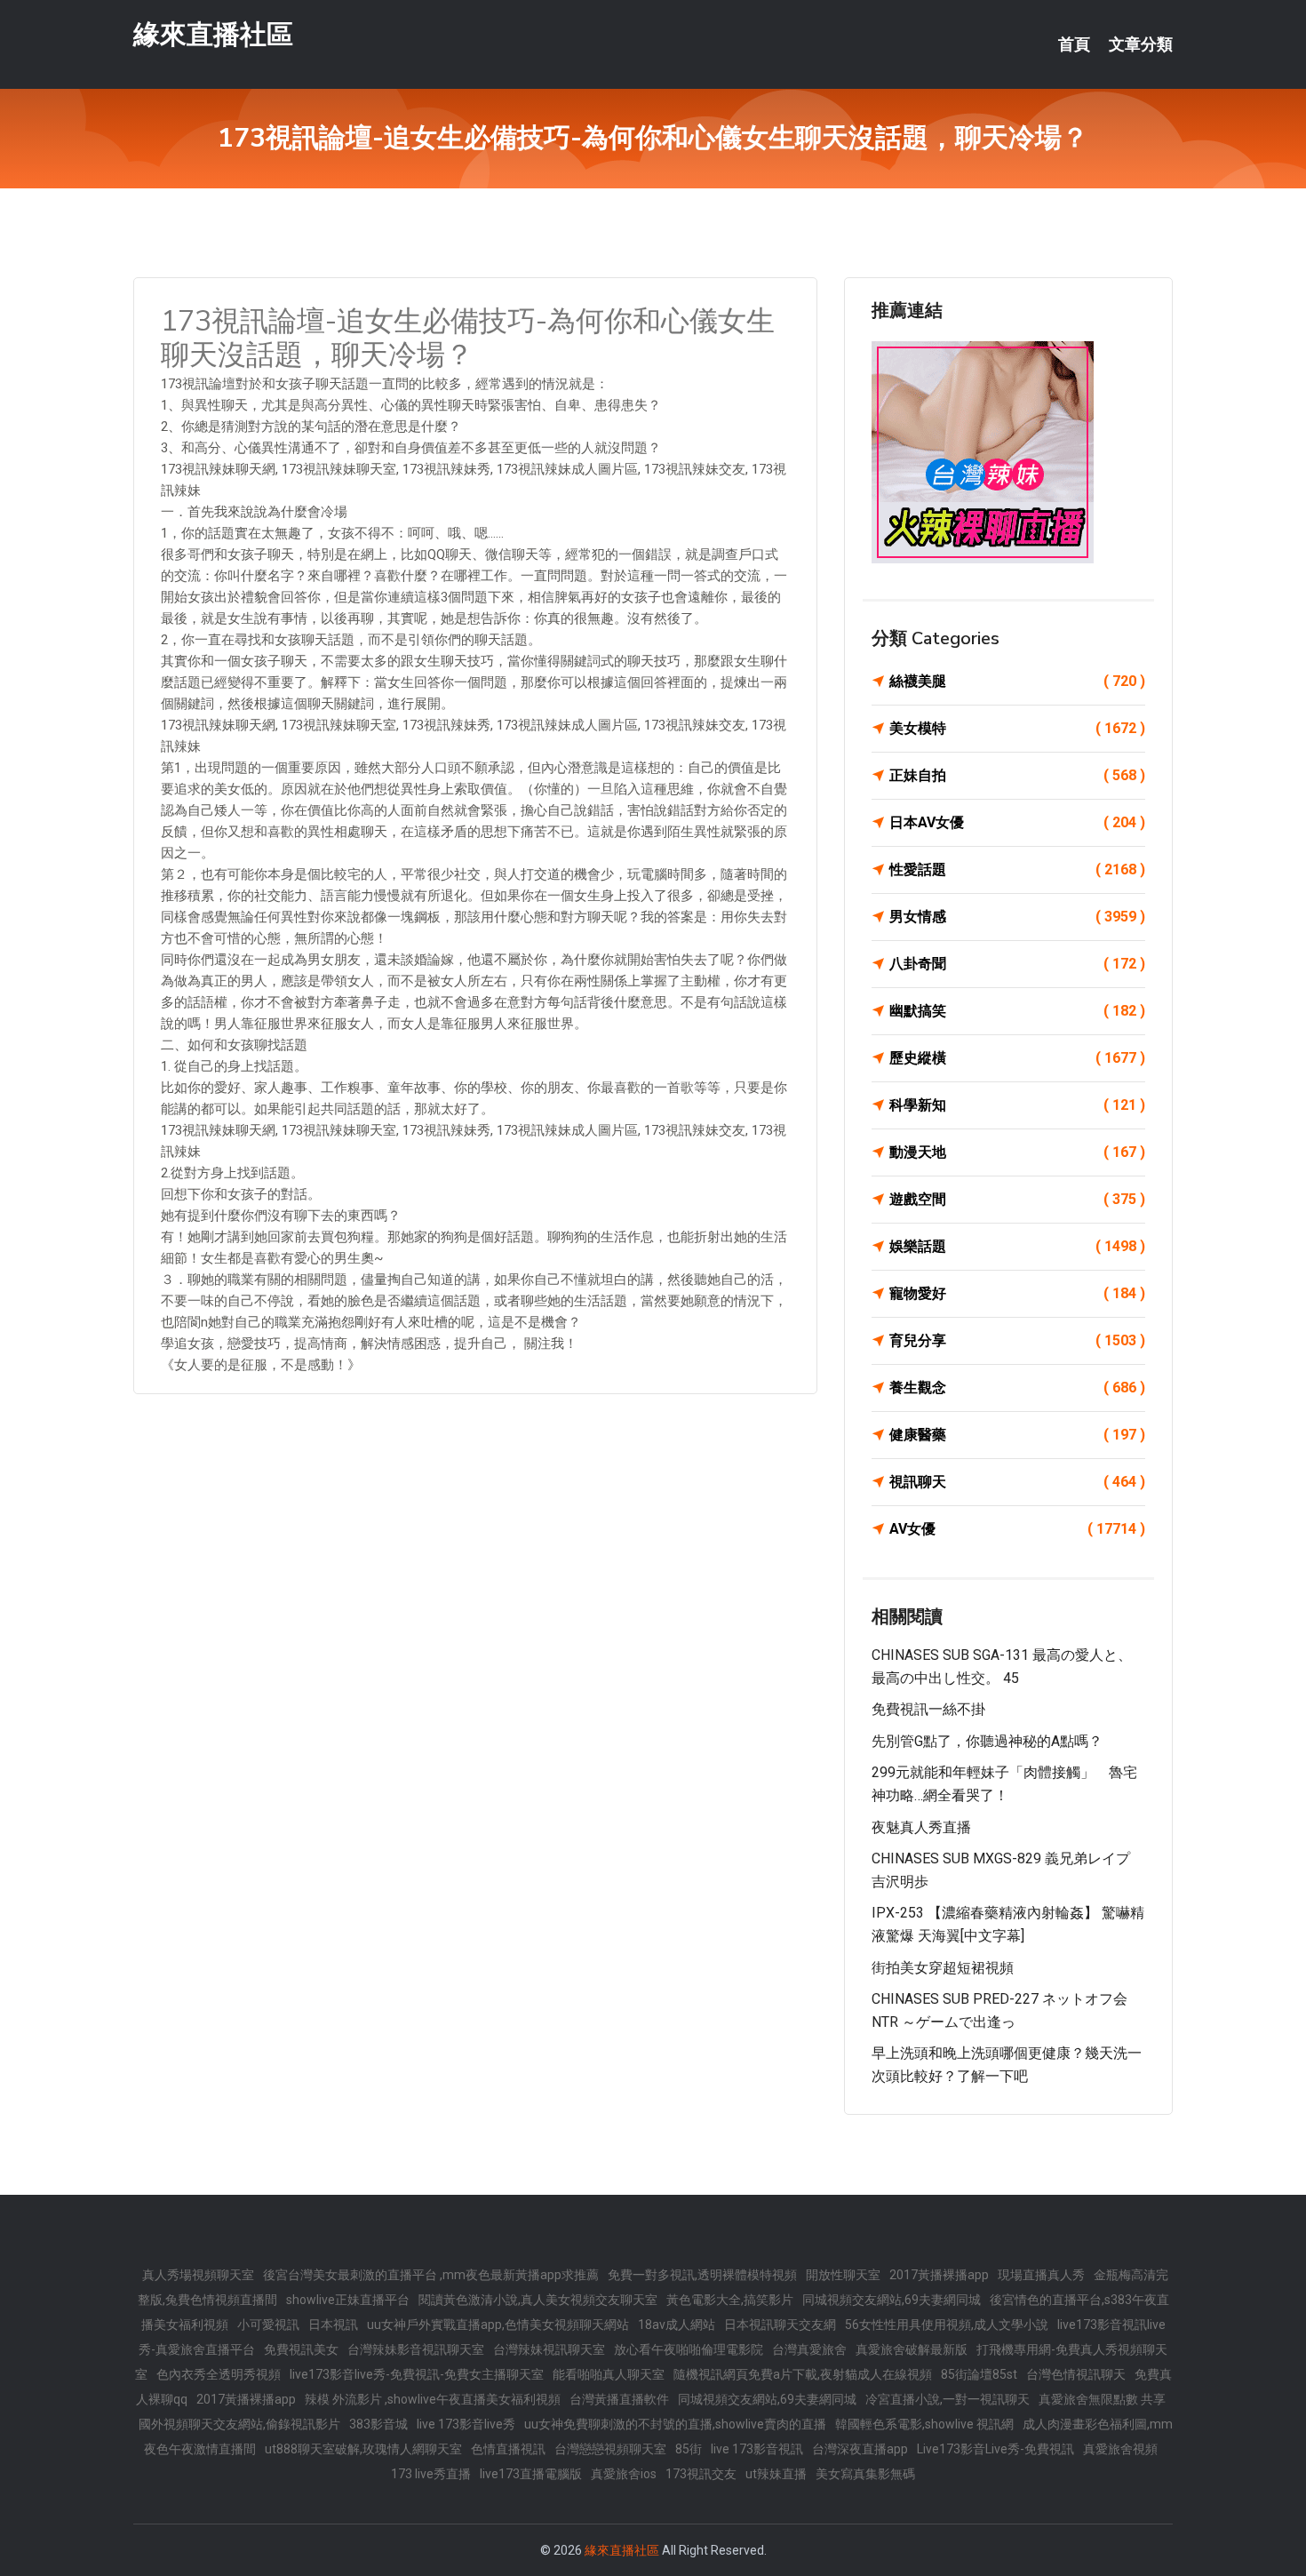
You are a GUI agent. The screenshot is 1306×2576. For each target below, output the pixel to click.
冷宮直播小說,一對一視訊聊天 (948, 2399)
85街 (689, 2449)
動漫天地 (1017, 1152)
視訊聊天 (1017, 1482)
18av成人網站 (677, 2325)
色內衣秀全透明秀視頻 (219, 2374)
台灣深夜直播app (860, 2449)
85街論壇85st (979, 2374)
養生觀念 (1017, 1388)
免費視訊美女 (301, 2349)
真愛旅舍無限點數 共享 (1102, 2399)
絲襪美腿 (1017, 681)
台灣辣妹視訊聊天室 (549, 2349)
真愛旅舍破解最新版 (912, 2349)
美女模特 (1017, 728)
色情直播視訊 (508, 2449)
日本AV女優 (1017, 822)
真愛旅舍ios (624, 2474)
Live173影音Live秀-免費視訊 (995, 2449)
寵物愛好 (1017, 1293)
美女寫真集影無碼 (865, 2474)
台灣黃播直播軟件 (619, 2399)
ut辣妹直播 (776, 2474)
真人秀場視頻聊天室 (198, 2275)
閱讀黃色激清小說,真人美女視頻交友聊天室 (538, 2300)
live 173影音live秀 (466, 2424)
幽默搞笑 (1017, 1011)
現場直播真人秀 (1041, 2275)
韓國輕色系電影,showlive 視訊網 (924, 2424)
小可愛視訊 (268, 2325)
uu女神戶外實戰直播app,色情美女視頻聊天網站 (498, 2325)
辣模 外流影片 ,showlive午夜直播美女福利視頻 (433, 2399)
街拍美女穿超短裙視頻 (943, 1968)
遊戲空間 (1017, 1199)
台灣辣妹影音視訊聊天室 (416, 2349)
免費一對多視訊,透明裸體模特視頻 (702, 2275)
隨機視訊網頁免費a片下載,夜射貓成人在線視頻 (803, 2374)
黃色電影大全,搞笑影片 (730, 2300)
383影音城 (378, 2424)
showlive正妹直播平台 (348, 2300)
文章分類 (1141, 44)
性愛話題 (1017, 869)
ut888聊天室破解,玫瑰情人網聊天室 (363, 2449)
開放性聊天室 (843, 2275)
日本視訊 (333, 2325)
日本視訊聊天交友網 (780, 2325)
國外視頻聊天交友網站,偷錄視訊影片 (239, 2424)
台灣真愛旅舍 (809, 2349)
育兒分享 (1017, 1340)
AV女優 (1017, 1529)
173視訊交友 (701, 2474)
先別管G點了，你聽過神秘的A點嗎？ (987, 1741)
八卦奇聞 (1017, 964)
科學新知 (1017, 1105)
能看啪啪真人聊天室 (609, 2374)
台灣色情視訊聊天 (1076, 2374)
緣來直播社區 (213, 34)
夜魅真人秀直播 (921, 1827)
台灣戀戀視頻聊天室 (610, 2449)
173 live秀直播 (431, 2474)
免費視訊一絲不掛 (928, 1709)
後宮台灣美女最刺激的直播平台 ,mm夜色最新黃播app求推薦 (431, 2275)
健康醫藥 (1017, 1435)
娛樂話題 (1017, 1246)
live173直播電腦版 (531, 2474)
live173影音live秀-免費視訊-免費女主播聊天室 (417, 2374)
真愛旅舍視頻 (1120, 2449)
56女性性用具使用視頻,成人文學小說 (947, 2325)
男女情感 (1017, 917)
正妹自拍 (1017, 775)
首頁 (1074, 44)
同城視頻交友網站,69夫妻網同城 (892, 2300)
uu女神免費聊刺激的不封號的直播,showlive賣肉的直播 (675, 2424)
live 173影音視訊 (757, 2449)
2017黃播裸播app (939, 2275)
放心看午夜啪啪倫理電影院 (689, 2349)
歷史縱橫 (1017, 1058)
